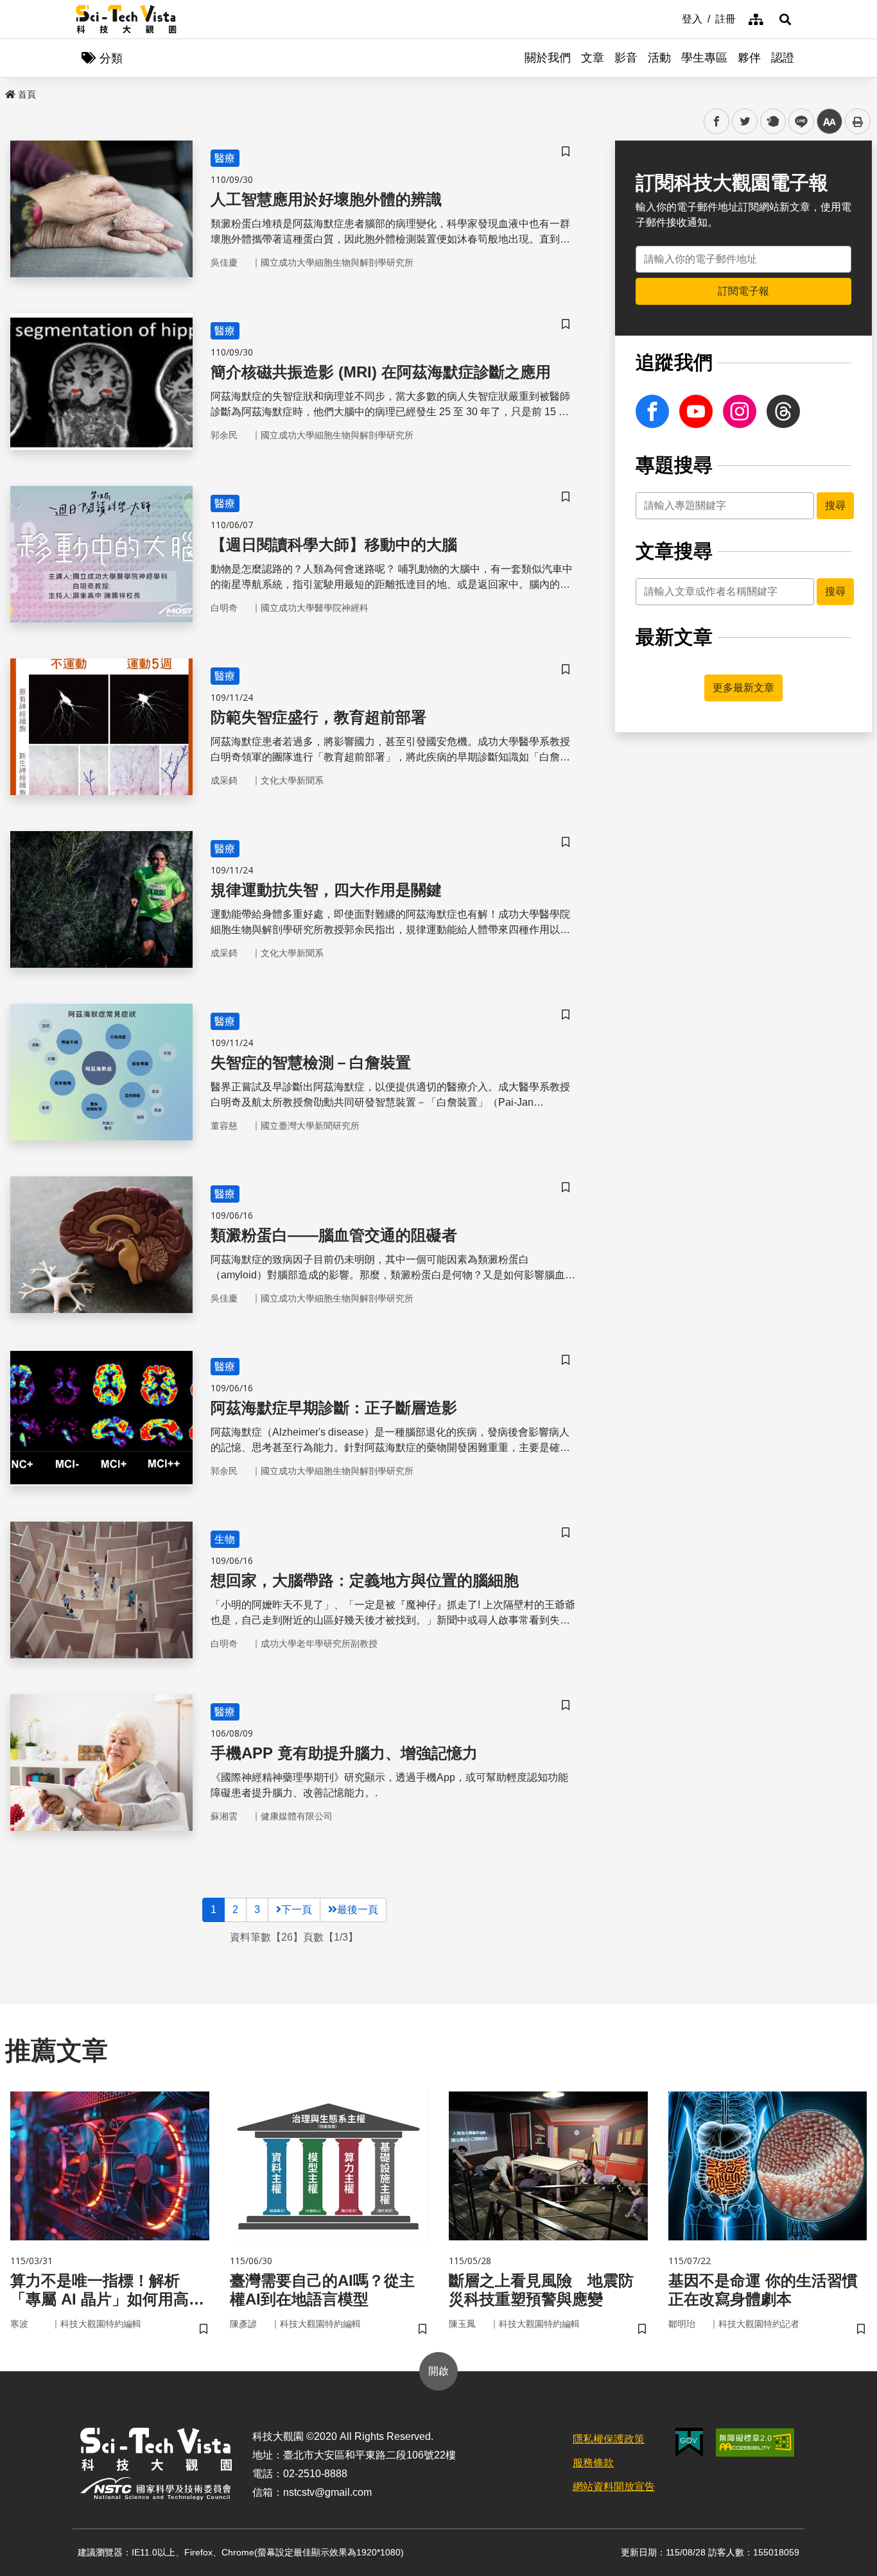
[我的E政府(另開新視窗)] (689, 2442)
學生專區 (704, 58)
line (797, 122)
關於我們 (548, 58)
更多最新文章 (743, 688)
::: (673, 18)
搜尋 (835, 505)
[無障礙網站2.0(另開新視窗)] (755, 2443)
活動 (659, 58)
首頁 (27, 94)
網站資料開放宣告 (614, 2486)
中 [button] (829, 122)
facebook (717, 122)
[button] (785, 19)
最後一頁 (358, 1910)
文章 (593, 58)
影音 (626, 58)
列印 (858, 121)
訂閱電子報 (743, 291)
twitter (745, 122)
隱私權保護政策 (609, 2439)
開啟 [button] (438, 2371)
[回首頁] (126, 19)
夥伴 (749, 58)
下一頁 (297, 1910)
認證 (783, 58)
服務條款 (593, 2463)
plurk (772, 122)
